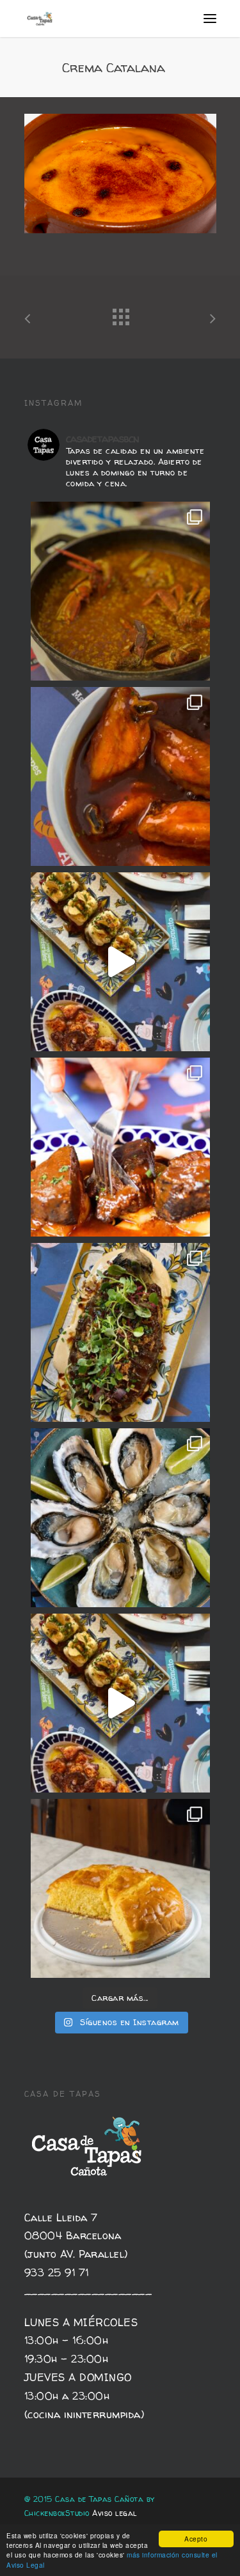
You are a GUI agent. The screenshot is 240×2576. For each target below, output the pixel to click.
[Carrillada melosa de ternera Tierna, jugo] (120, 1147)
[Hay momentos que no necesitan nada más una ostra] (120, 1518)
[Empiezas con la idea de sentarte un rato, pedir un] (120, 962)
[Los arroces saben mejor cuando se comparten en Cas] (120, 591)
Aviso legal (115, 2513)
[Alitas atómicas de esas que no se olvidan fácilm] (120, 776)
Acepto (196, 2539)
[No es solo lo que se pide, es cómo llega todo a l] (120, 1703)
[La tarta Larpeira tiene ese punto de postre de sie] (120, 1888)
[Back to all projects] (120, 314)
